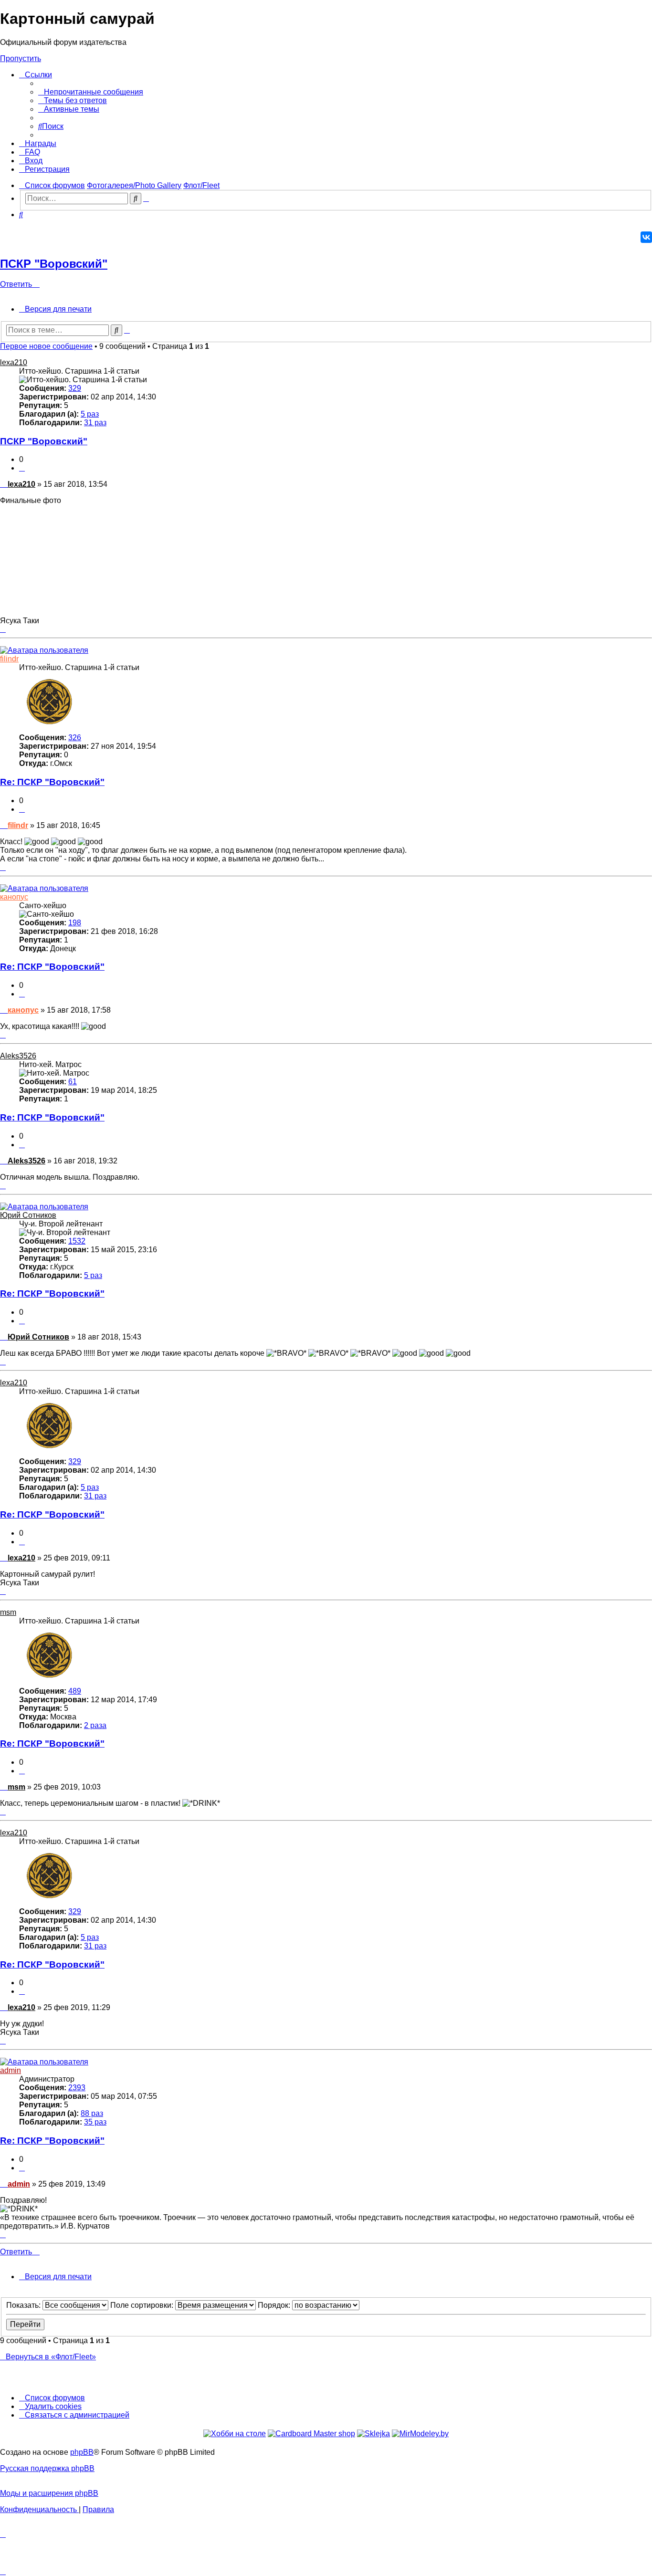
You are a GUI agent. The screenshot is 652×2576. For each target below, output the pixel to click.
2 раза (95, 1725)
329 (75, 388)
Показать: (24, 2305)
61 (73, 1082)
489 (75, 1691)
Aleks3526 (18, 1056)
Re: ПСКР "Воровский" (52, 782)
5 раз (90, 414)
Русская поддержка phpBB (47, 2468)
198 (75, 923)
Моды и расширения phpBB (49, 2493)
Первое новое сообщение (46, 346)
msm (8, 1612)
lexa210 (14, 362)
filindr (9, 659)
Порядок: (275, 2305)
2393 (77, 2088)
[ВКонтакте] (646, 237)
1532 (77, 1241)
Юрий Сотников (28, 1215)
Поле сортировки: (143, 2305)
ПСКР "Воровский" (54, 264)
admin (11, 2070)
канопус (14, 897)
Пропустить (21, 58)
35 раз (95, 2122)
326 (75, 738)
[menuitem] (91, 92)
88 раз (92, 2113)
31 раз (95, 423)
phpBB (82, 2452)
